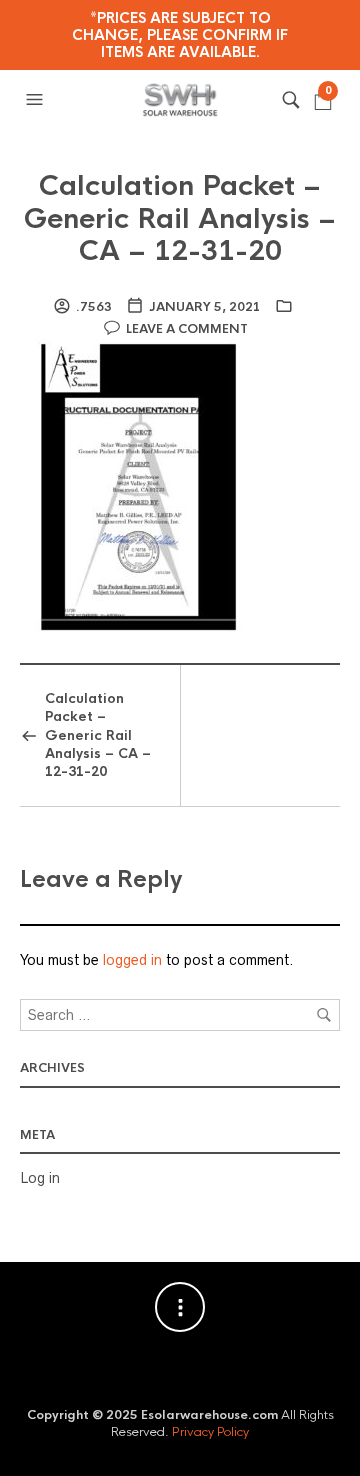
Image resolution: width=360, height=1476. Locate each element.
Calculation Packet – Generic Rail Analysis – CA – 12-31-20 (180, 218)
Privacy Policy (210, 1432)
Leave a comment (187, 329)
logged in (132, 960)
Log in (40, 1178)
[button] (37, 100)
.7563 (94, 307)
